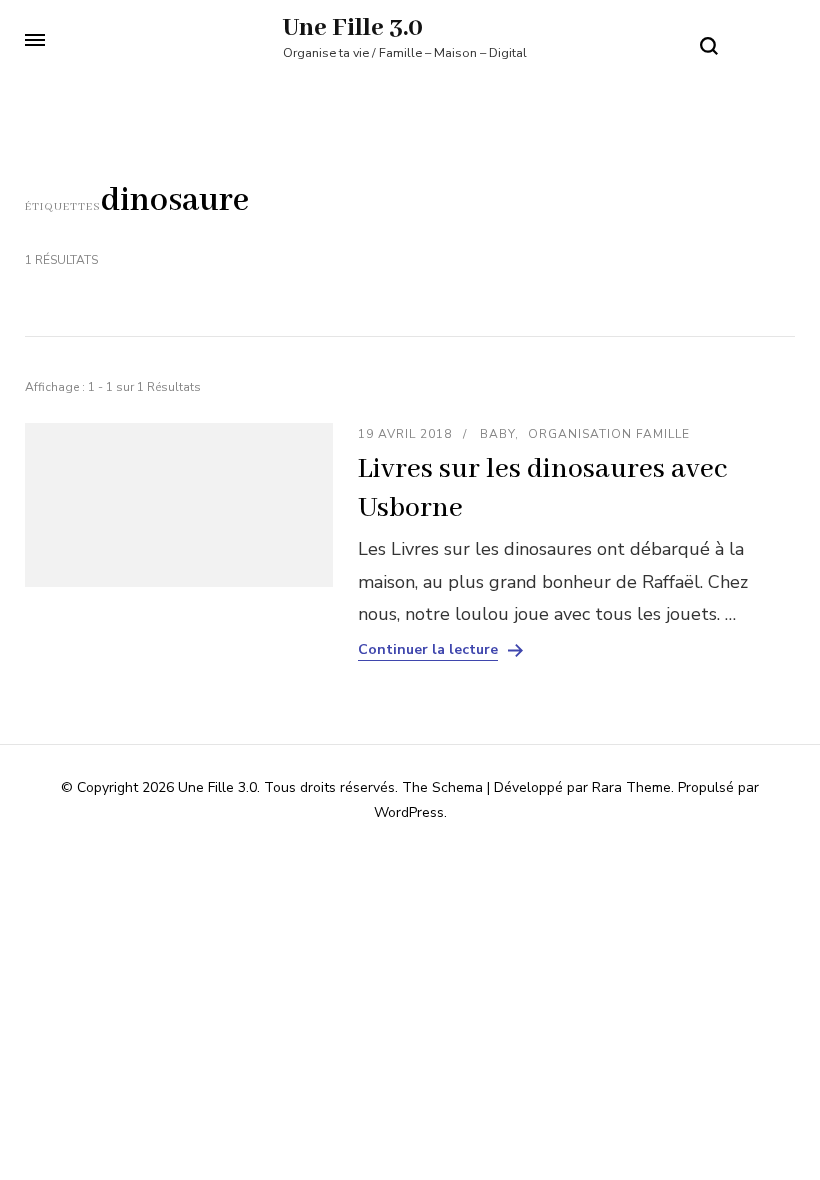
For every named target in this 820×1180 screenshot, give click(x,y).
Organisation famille (609, 434)
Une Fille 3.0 (353, 28)
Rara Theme (631, 787)
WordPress (409, 812)
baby (497, 434)
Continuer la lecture (428, 650)
